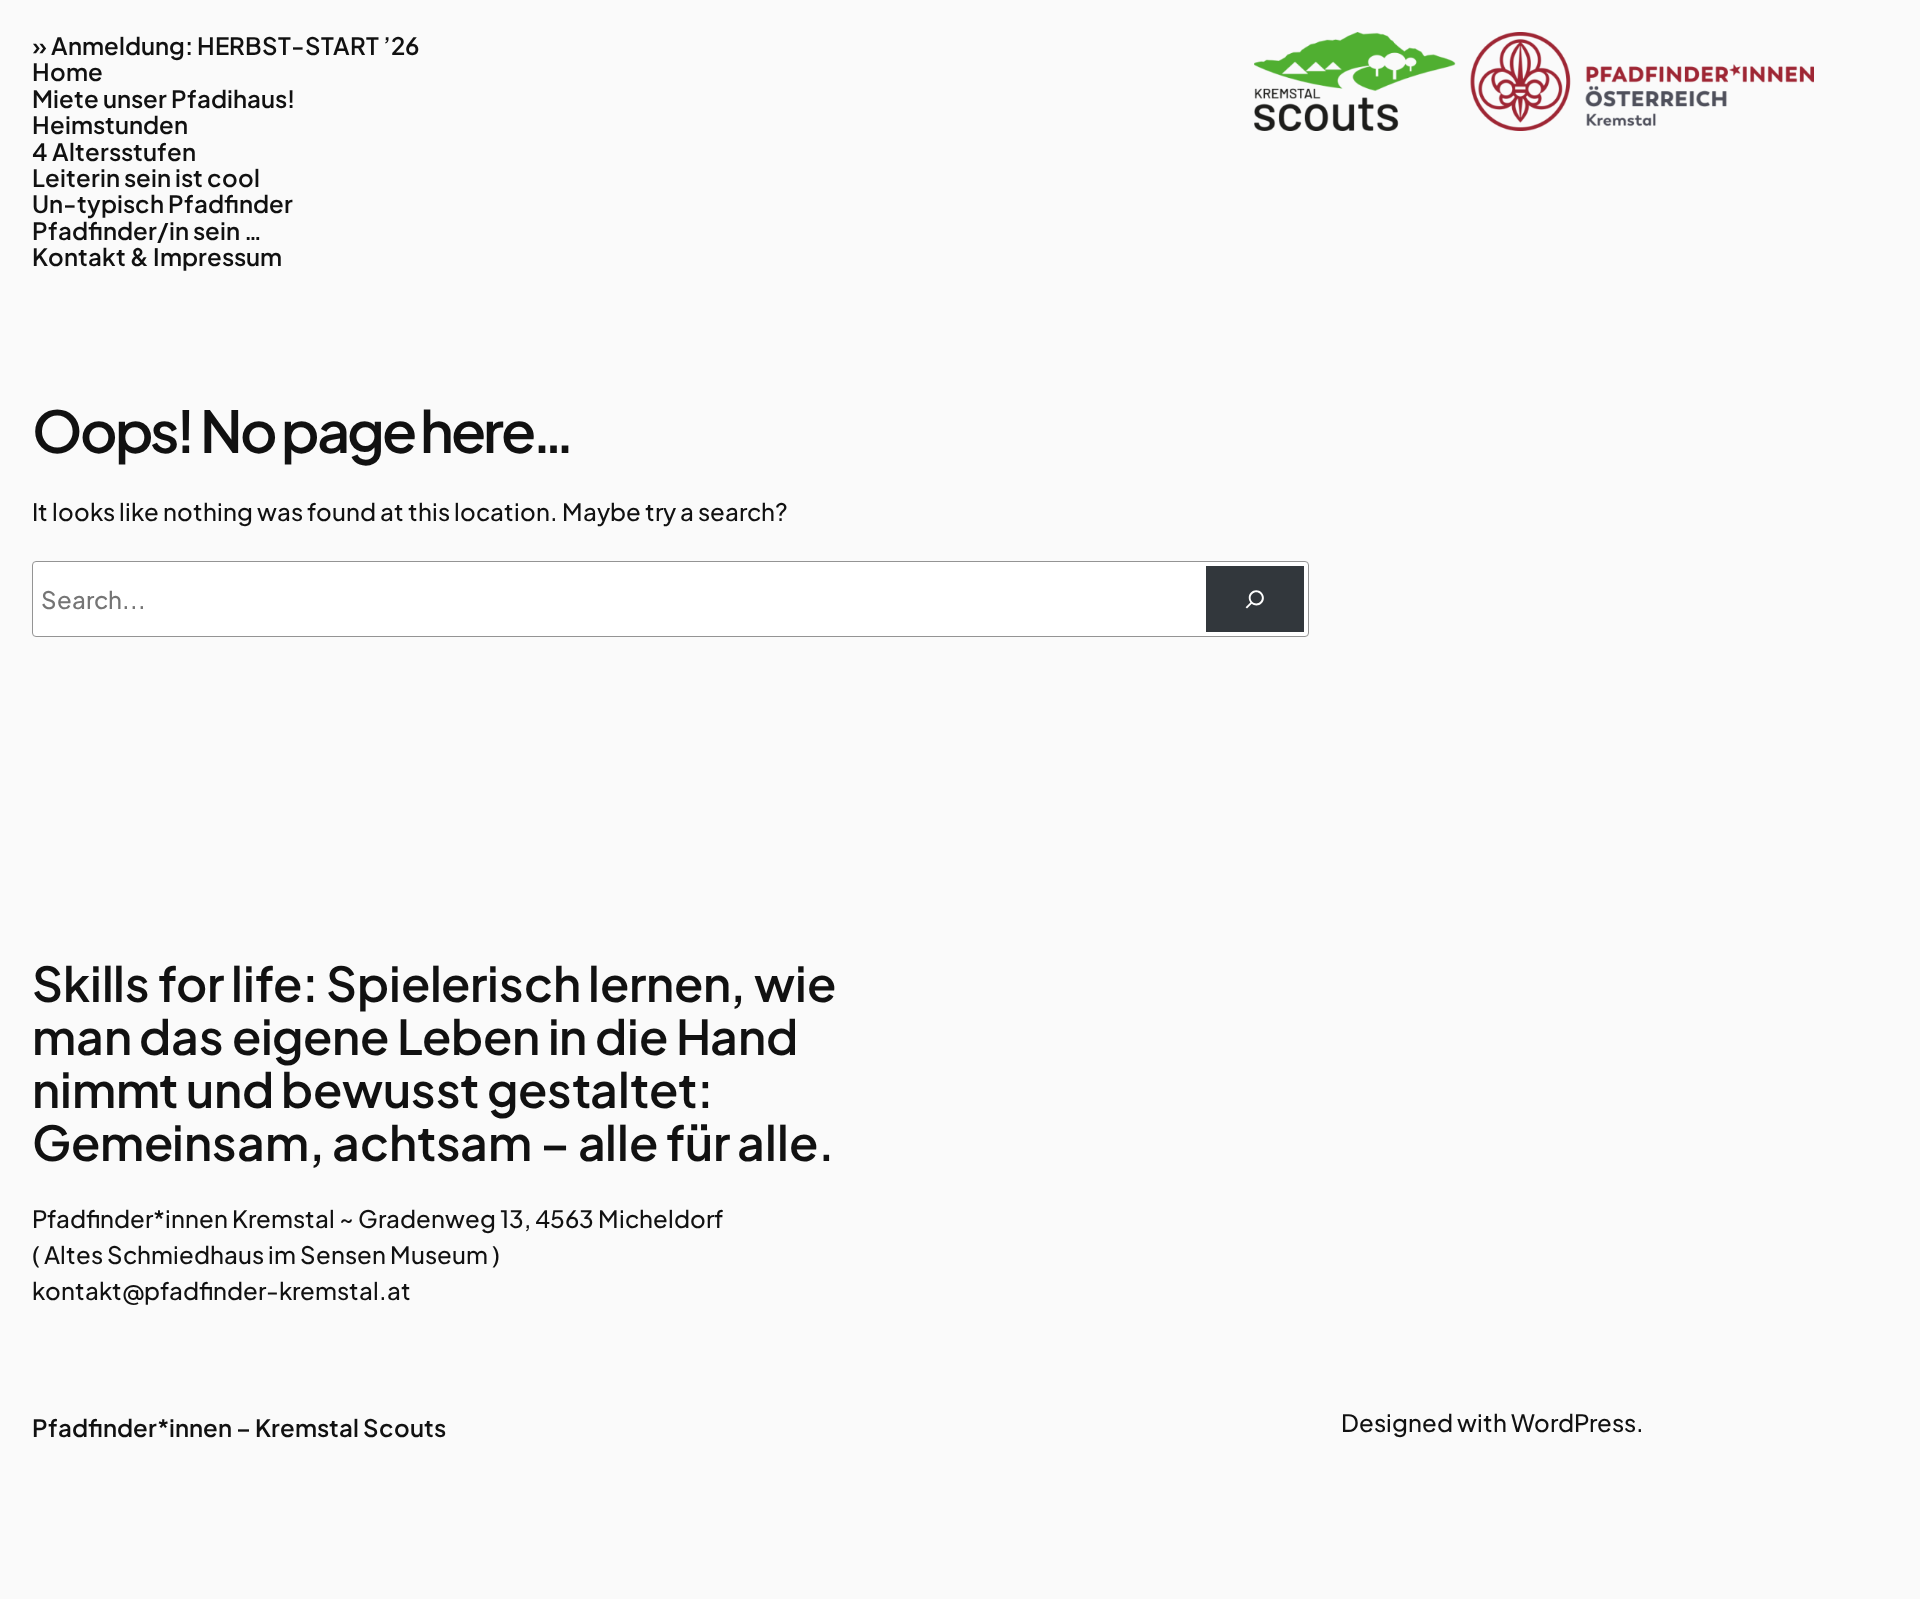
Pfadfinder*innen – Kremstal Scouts (239, 1427)
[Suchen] (1255, 599)
